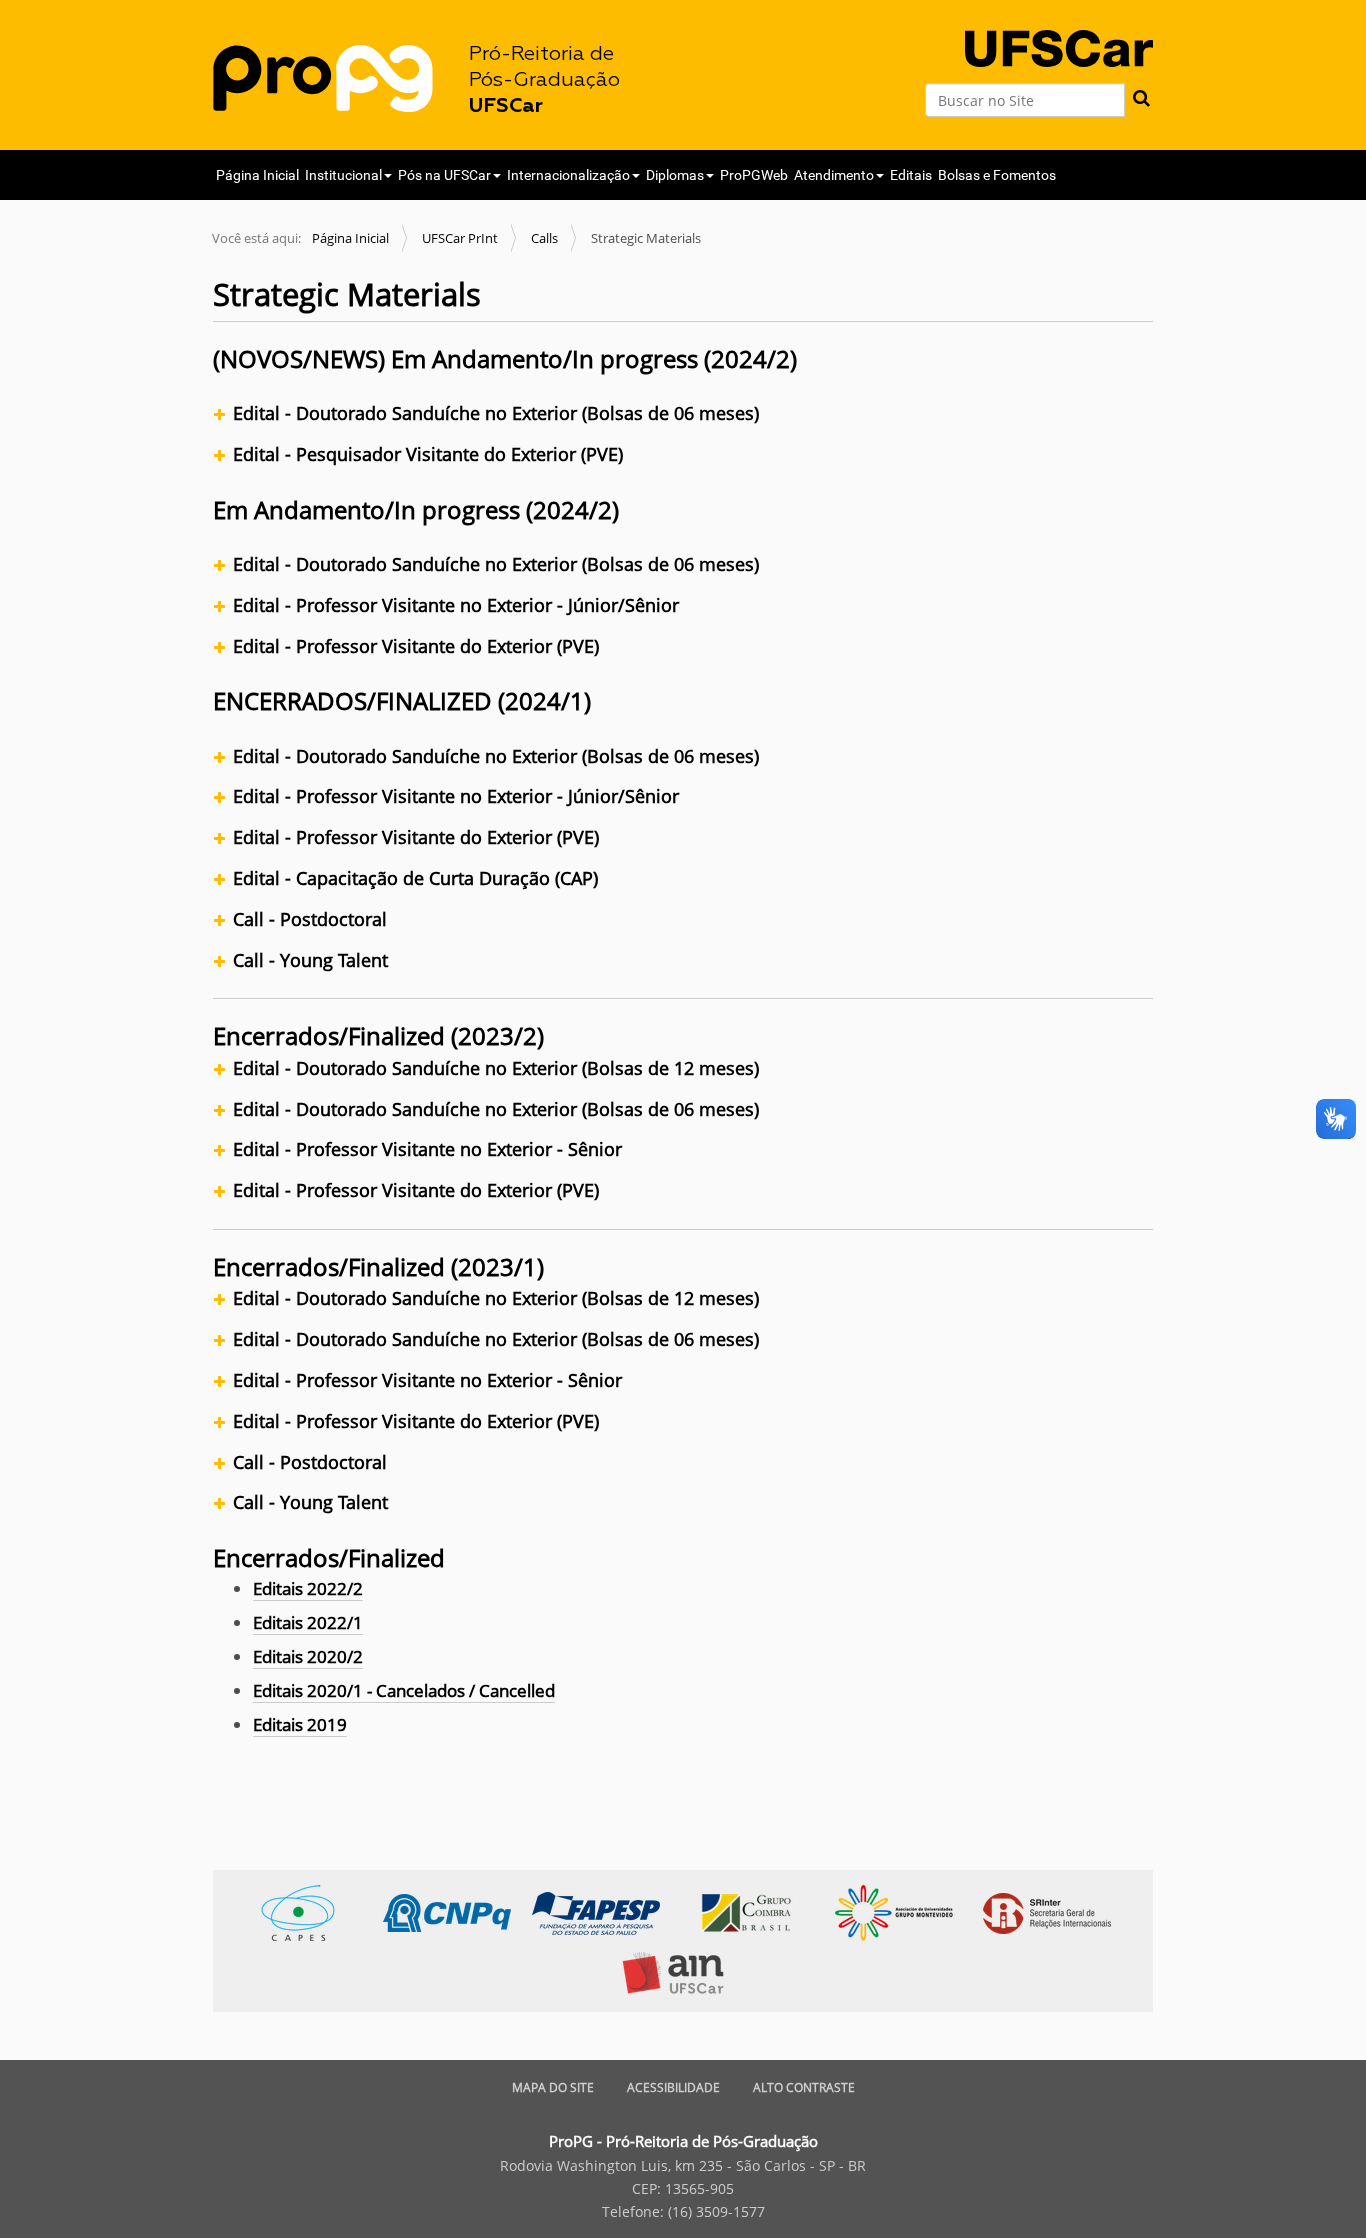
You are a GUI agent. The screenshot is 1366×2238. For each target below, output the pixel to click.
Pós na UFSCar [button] (444, 175)
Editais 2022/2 (308, 1588)
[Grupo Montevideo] (904, 1911)
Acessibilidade (673, 2087)
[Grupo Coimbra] (755, 1911)
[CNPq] (457, 1911)
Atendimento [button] (834, 175)
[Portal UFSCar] (1059, 31)
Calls (544, 238)
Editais (911, 175)
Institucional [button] (343, 175)
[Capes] (308, 1911)
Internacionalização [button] (568, 175)
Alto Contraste (804, 2087)
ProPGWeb (754, 175)
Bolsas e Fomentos (997, 175)
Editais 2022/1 (308, 1622)
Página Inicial (257, 175)
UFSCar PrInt (460, 238)
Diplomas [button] (675, 175)
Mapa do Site (553, 2087)
